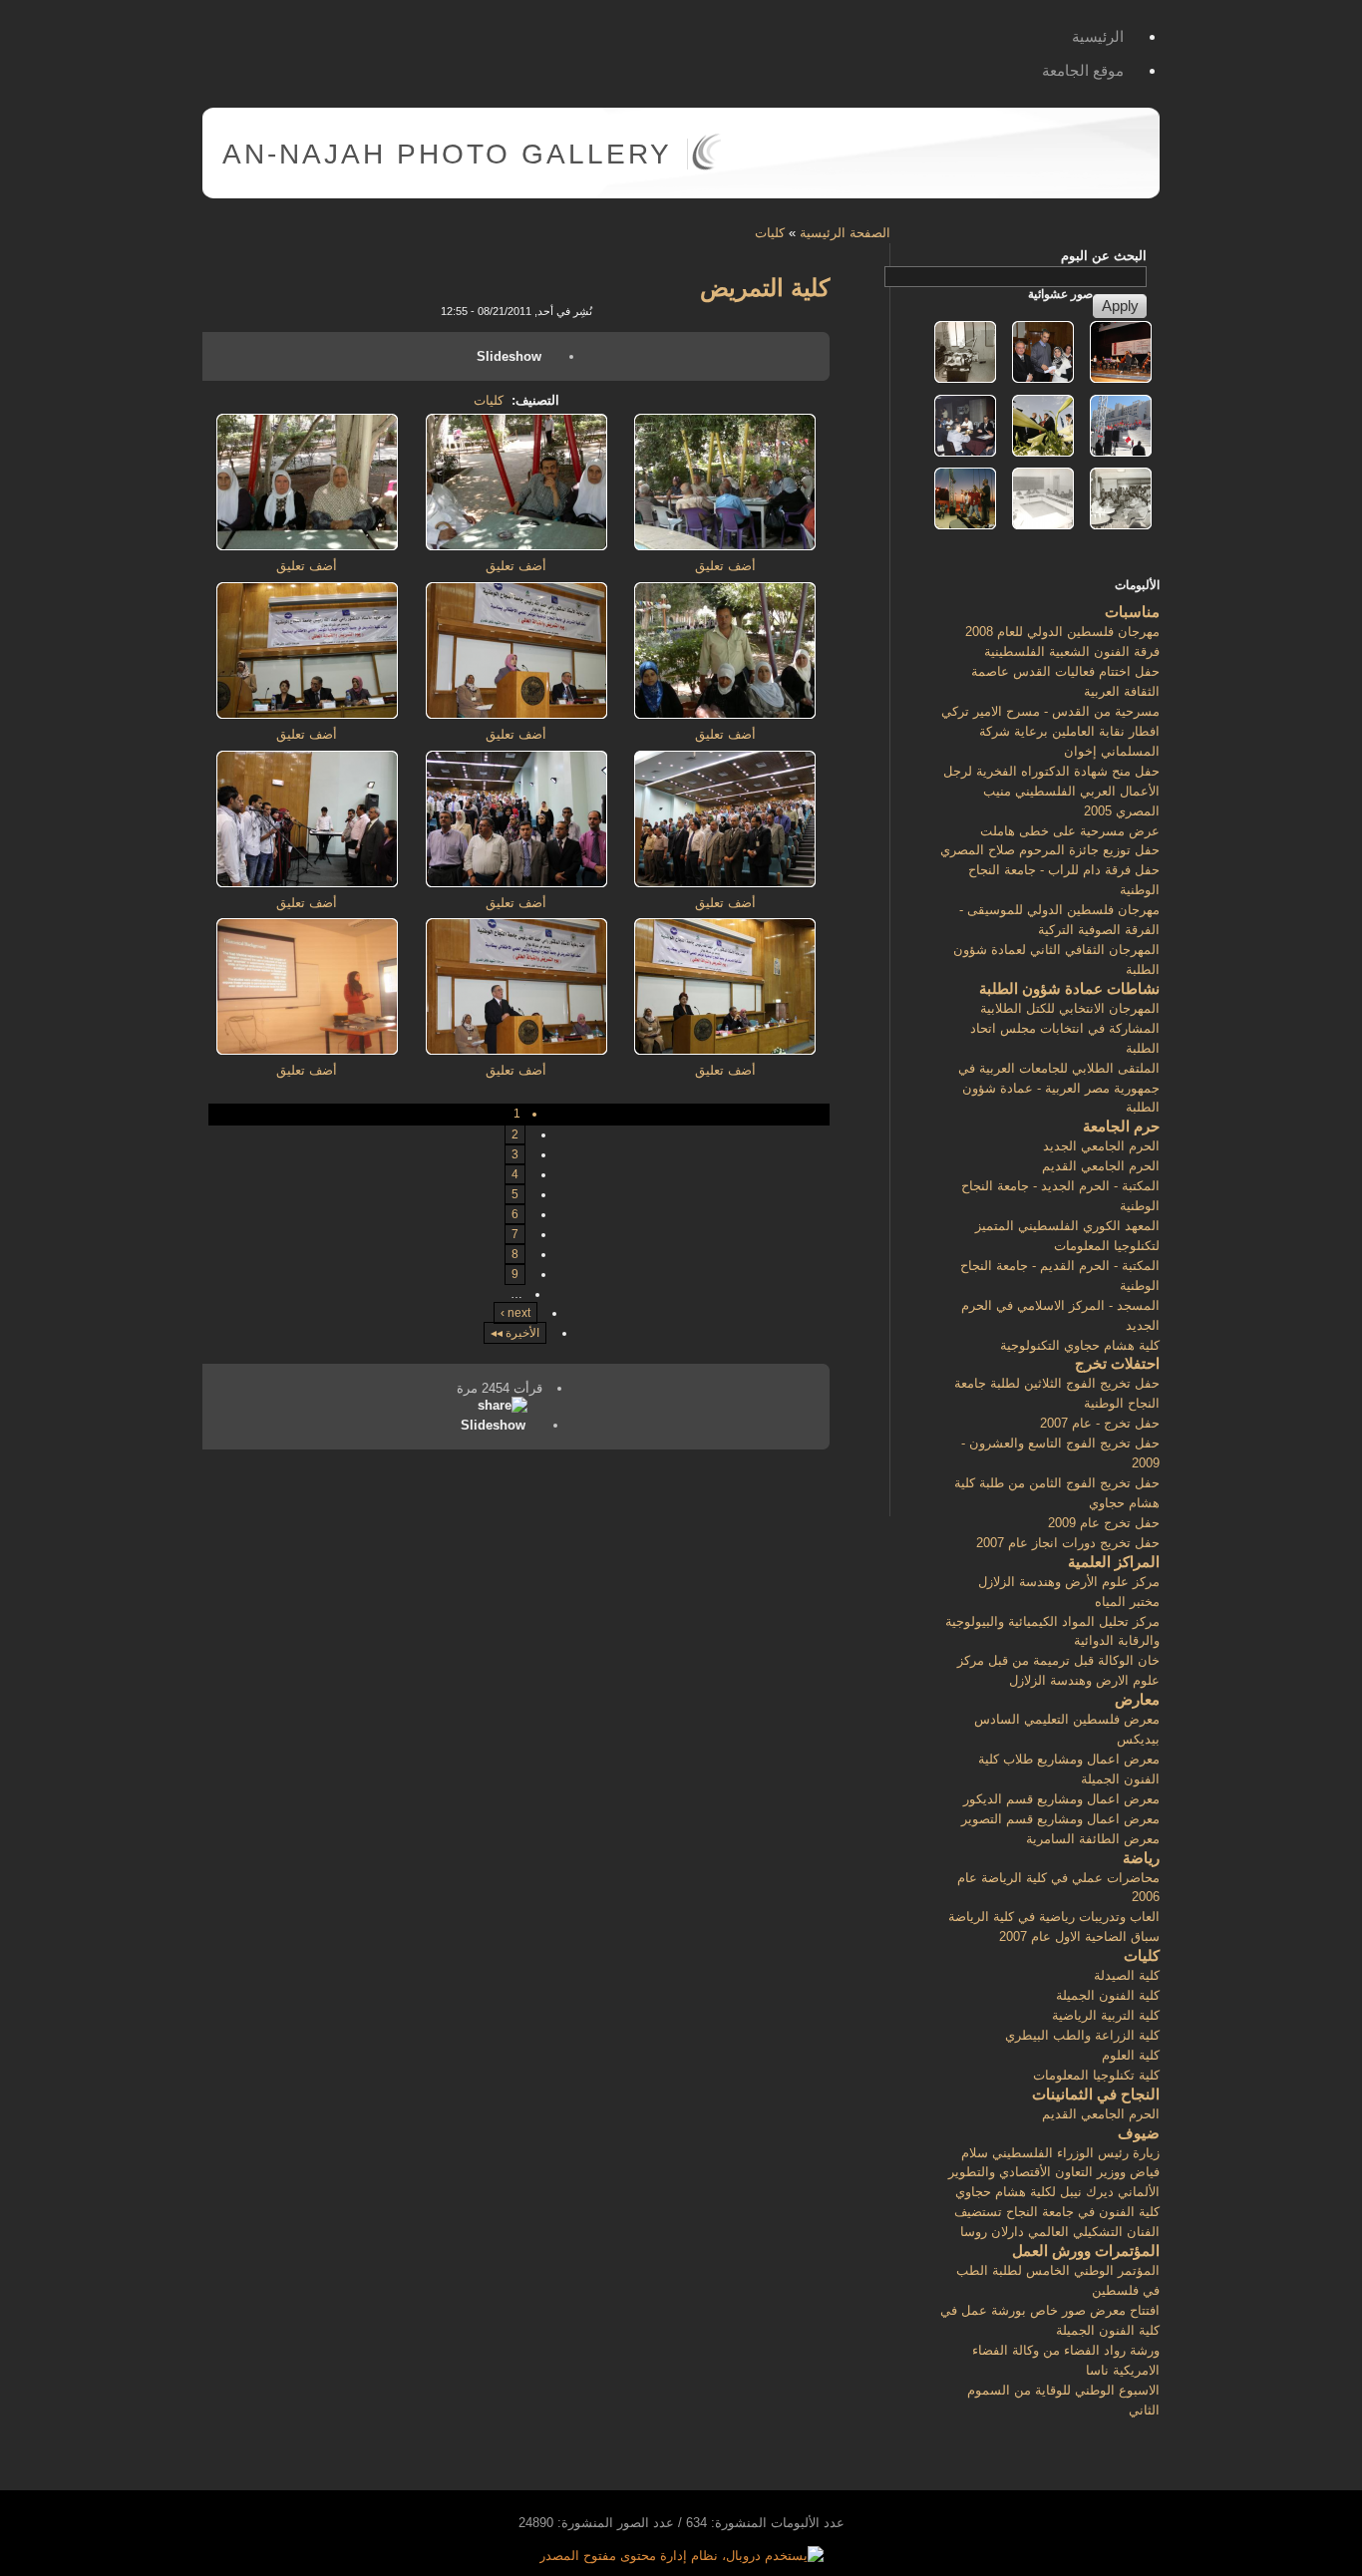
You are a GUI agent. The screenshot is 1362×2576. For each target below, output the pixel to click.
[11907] (725, 714)
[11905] (516, 546)
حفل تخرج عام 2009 (1104, 1523)
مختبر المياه (1127, 1602)
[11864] (516, 1050)
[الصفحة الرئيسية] (706, 166)
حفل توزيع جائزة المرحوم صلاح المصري (1050, 850)
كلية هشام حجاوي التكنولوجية (1080, 1345)
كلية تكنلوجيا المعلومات (1096, 2075)
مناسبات (1132, 612)
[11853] (307, 714)
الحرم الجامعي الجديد (1101, 1146)
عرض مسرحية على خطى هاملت (1070, 831)
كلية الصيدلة (1127, 1975)
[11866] (516, 714)
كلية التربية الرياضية (1106, 2015)
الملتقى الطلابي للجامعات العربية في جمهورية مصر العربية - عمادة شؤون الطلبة (1059, 1088)
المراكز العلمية (1114, 1562)
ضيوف (1139, 2133)
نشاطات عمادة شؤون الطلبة (1069, 988)
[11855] (725, 883)
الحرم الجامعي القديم (1101, 1166)
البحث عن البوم (1104, 256)
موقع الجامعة (1083, 70)
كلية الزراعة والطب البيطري (1082, 2035)
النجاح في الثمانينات (1096, 2094)
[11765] (307, 1050)
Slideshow (509, 356)
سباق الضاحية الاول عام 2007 (1079, 1936)
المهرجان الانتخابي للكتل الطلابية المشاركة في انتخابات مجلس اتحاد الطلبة (1065, 1028)
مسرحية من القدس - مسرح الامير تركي (1050, 711)
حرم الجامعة (1121, 1126)
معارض (1137, 1699)
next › (515, 1313)
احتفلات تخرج (1117, 1363)
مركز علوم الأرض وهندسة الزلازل (1069, 1582)
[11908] (725, 546)
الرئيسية (1098, 36)
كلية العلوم (1131, 2055)
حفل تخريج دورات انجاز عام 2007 (1068, 1543)
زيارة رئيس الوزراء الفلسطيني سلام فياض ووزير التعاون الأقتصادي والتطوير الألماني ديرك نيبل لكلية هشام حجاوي (1054, 2173)
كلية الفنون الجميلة (1108, 1995)
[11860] (307, 883)
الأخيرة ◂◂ (515, 1333)
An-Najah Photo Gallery (447, 154)
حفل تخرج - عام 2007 (1100, 1423)
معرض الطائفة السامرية (1093, 1839)
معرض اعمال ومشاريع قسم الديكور (1061, 1799)
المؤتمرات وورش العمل (1086, 2251)
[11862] (725, 1050)
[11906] (307, 546)
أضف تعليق (725, 566)
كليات (770, 233)
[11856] (516, 883)
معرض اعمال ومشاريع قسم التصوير (1060, 1819)
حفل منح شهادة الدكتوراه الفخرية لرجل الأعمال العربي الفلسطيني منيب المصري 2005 (1051, 791)
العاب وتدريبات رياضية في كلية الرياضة (1054, 1917)
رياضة (1141, 1858)
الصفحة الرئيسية (845, 233)
